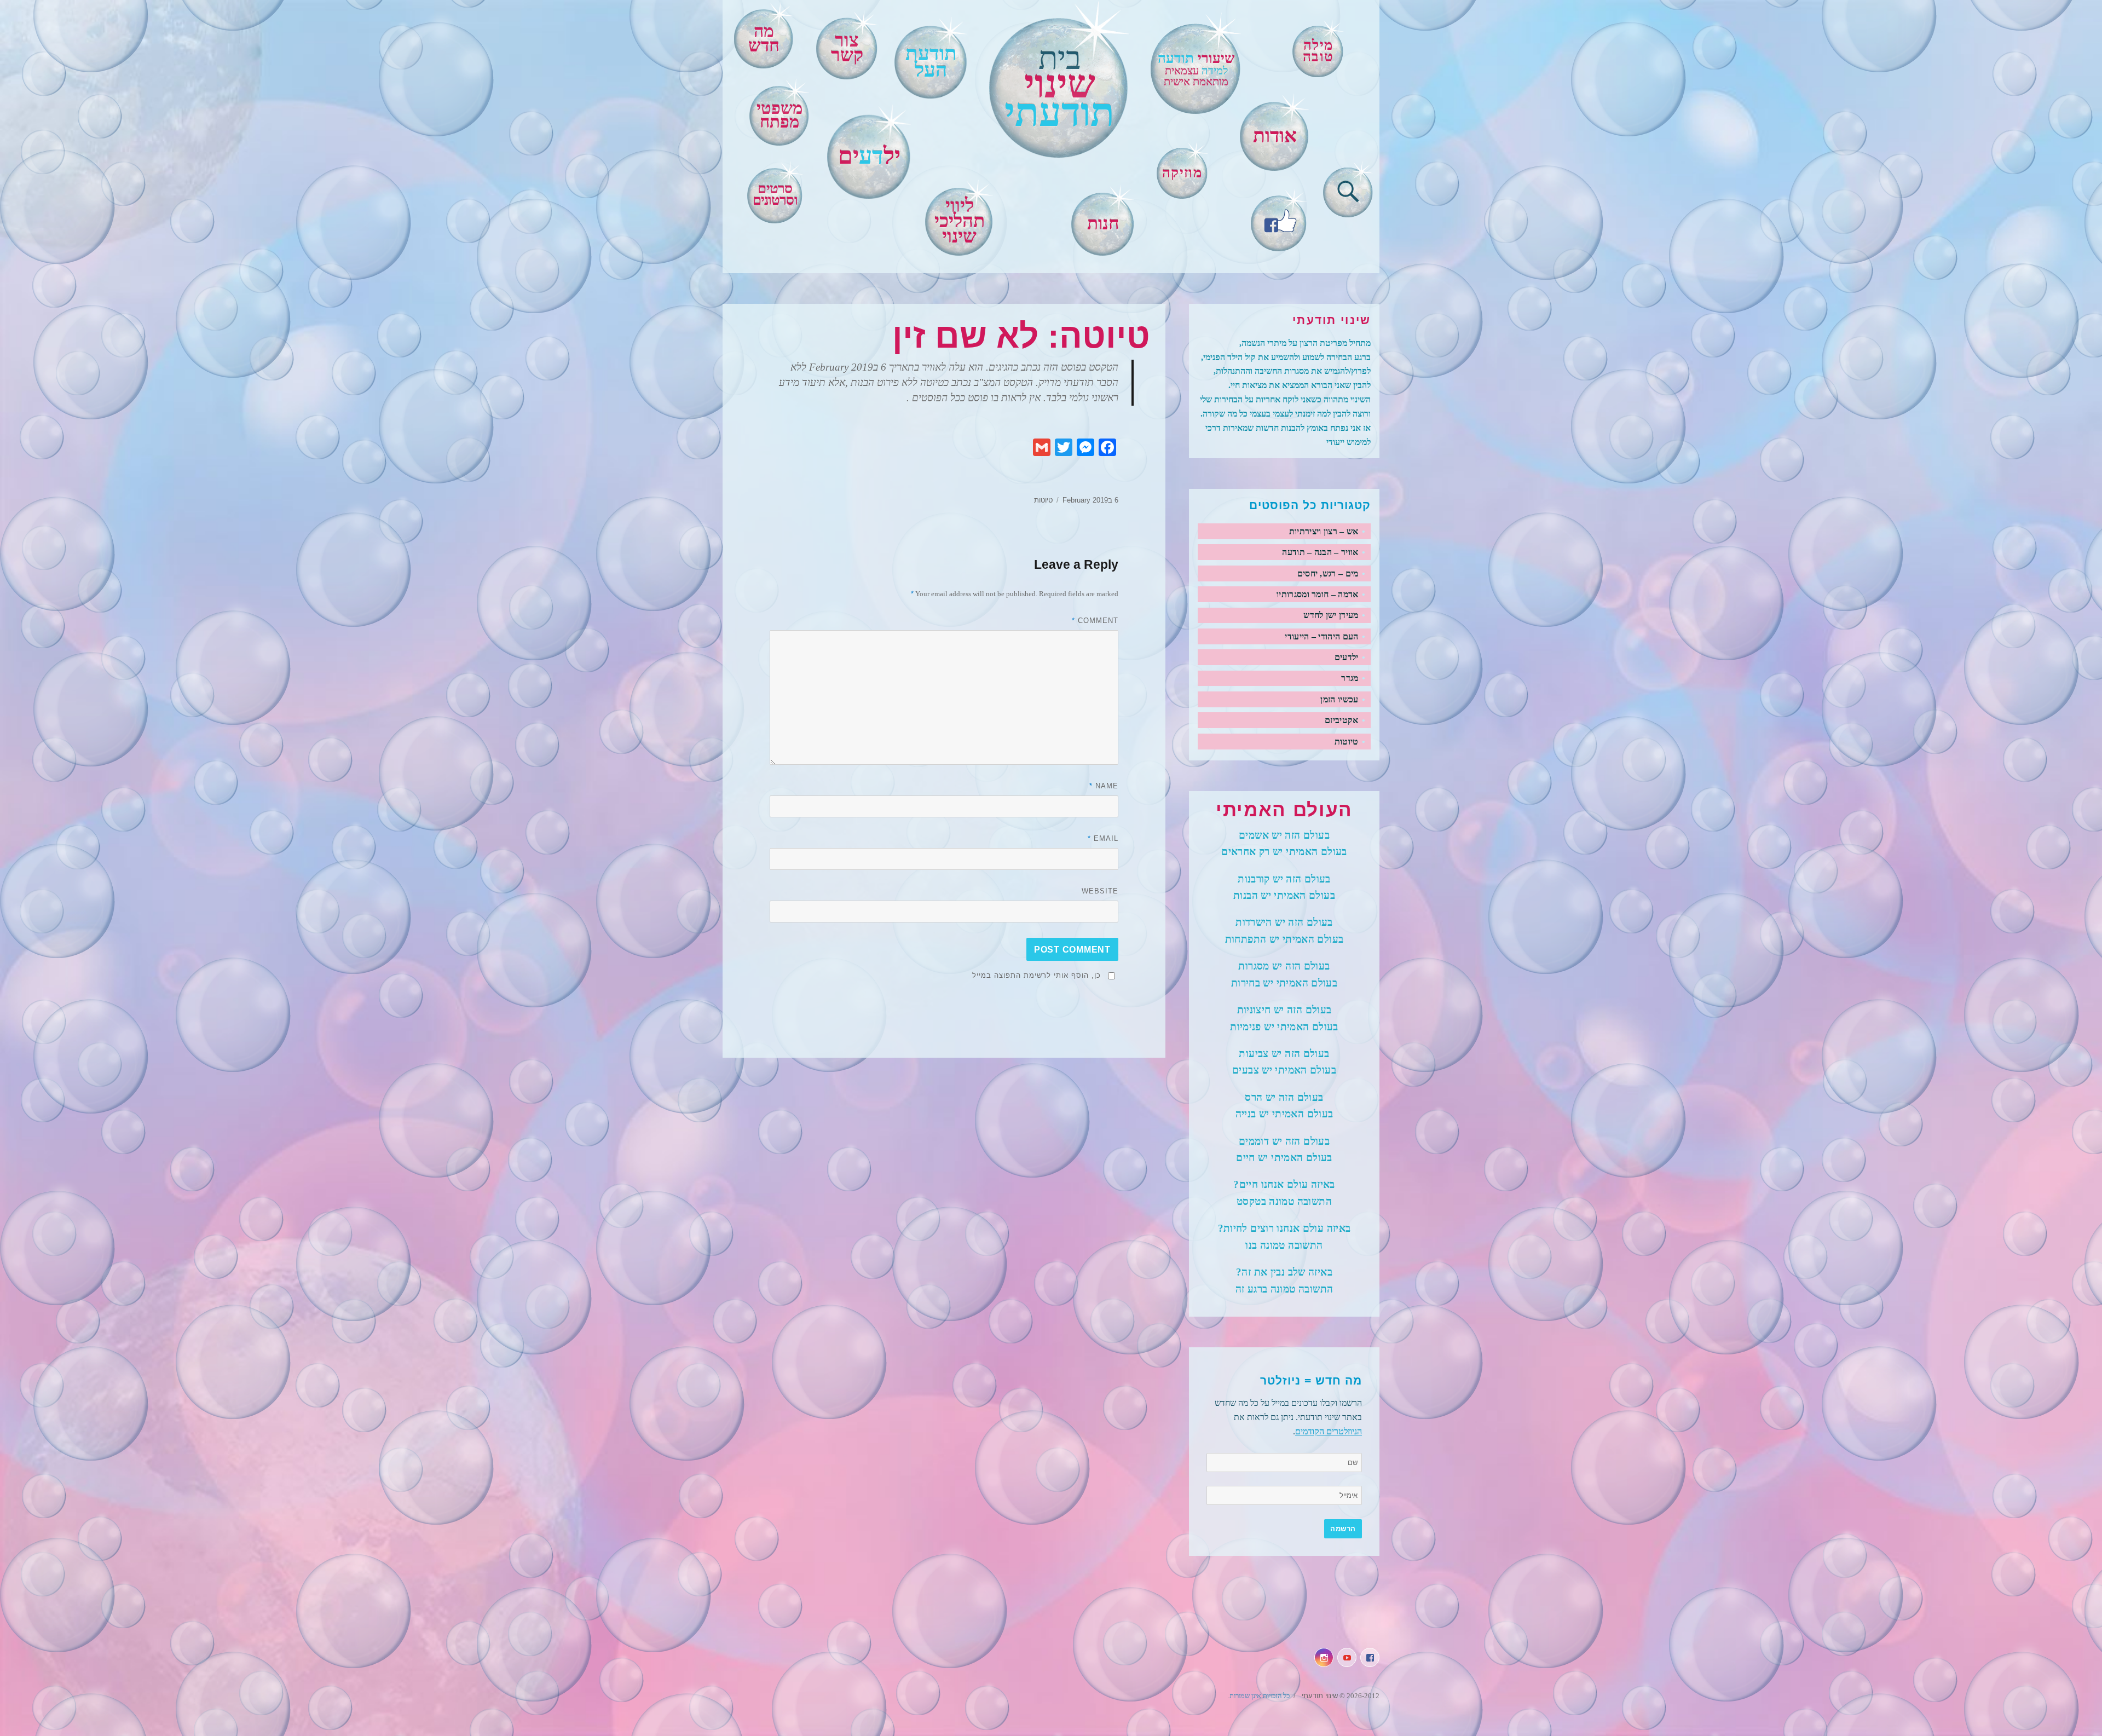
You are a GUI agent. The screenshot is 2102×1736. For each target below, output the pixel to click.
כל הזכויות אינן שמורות (1260, 1696)
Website (1100, 891)
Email (1103, 838)
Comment (1095, 621)
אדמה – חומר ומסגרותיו (1318, 594)
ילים (869, 156)
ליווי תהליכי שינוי (960, 221)
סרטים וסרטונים (775, 194)
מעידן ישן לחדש (1331, 615)
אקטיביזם (1342, 720)
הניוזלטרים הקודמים (1329, 1431)
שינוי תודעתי (1319, 1696)
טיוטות (1043, 500)
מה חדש (764, 38)
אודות (1275, 136)
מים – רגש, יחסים (1328, 573)
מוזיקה (1182, 172)
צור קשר (847, 48)
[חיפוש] (1348, 189)
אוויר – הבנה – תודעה (1320, 552)
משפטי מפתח (779, 115)
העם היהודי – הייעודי (1321, 636)
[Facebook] (1279, 220)
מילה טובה (1318, 51)
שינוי (1059, 88)
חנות (1103, 223)
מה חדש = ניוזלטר (1311, 1381)
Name (1104, 786)
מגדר (1350, 678)
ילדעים (1347, 657)
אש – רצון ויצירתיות (1324, 531)
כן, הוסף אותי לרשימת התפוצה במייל (1036, 975)
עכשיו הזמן (1339, 699)
